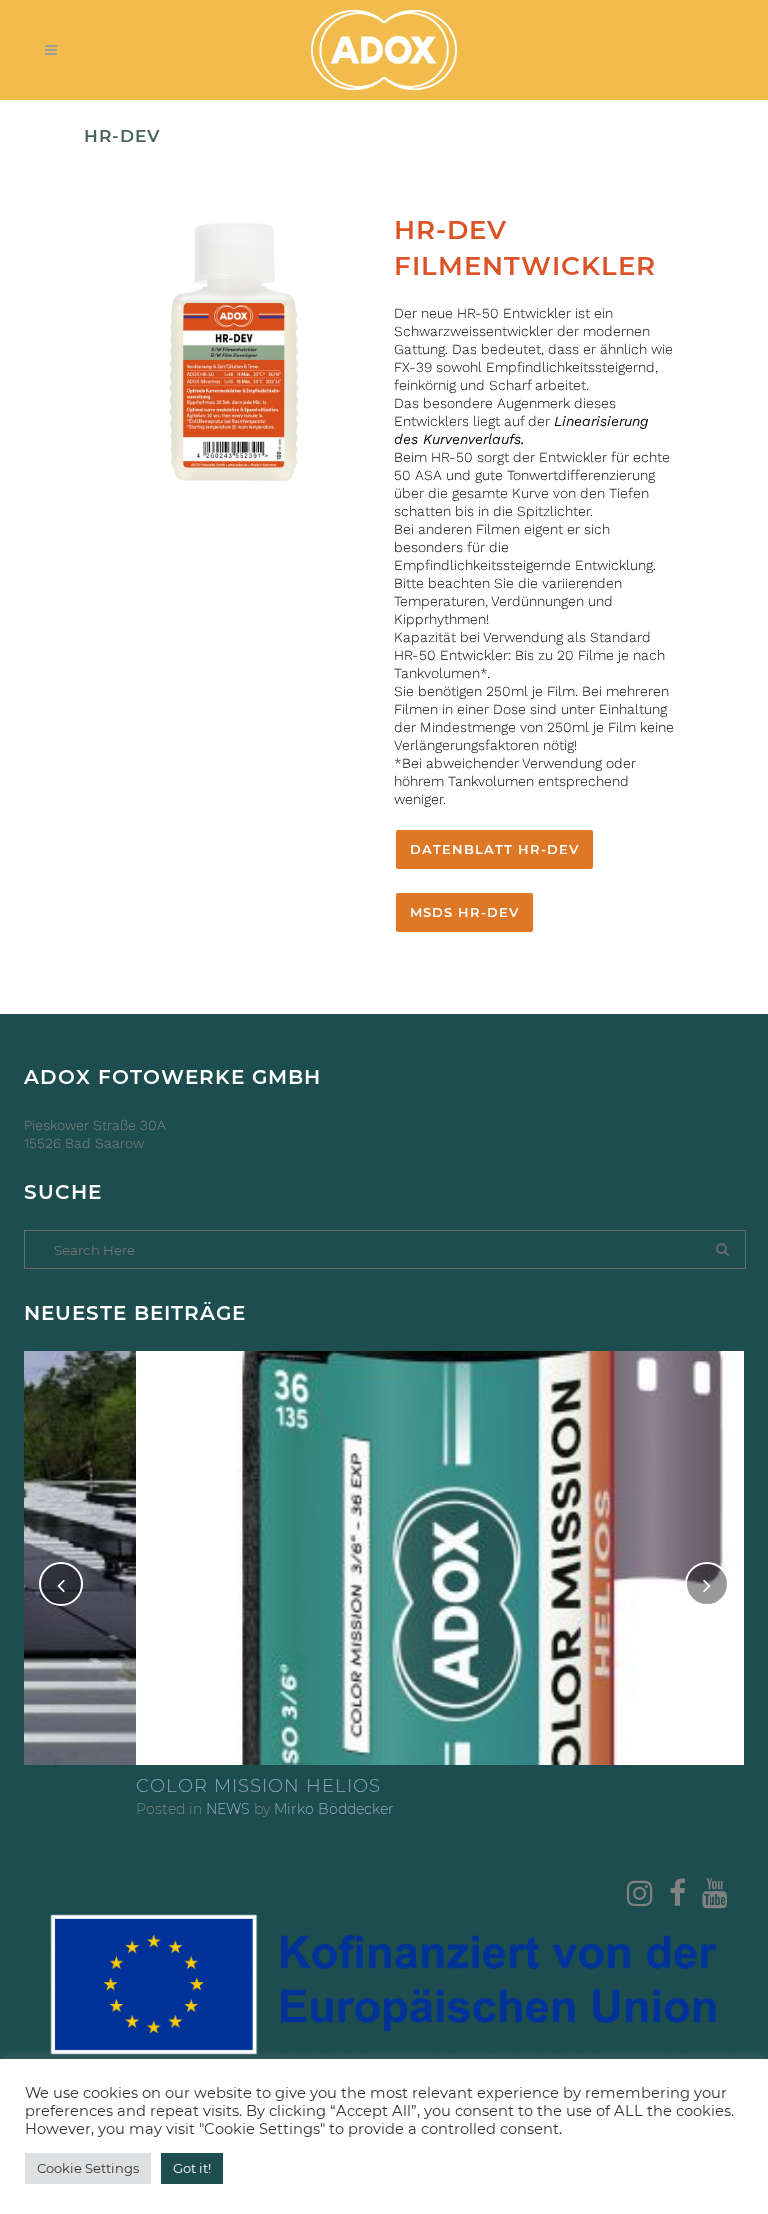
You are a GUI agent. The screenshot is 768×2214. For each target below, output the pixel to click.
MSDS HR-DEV (464, 912)
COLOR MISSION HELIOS (146, 1786)
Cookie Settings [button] (88, 2168)
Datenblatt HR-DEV (494, 849)
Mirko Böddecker (222, 1809)
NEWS (116, 1809)
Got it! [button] (192, 2168)
